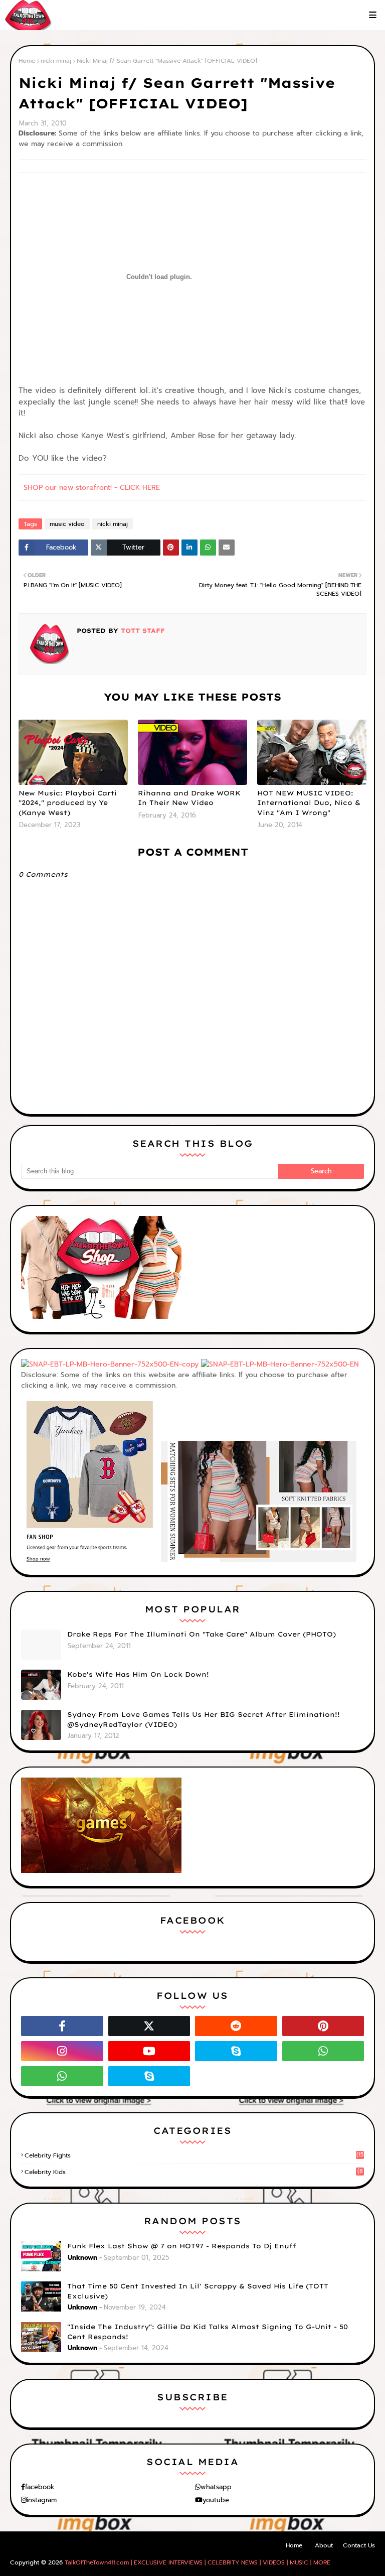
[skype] (236, 2051)
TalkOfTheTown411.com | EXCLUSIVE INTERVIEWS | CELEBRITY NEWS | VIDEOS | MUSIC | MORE (198, 2562)
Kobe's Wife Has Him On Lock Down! (138, 1674)
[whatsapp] (323, 2051)
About (324, 2545)
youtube (216, 2500)
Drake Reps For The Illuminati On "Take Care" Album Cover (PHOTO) (202, 1634)
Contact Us (359, 2545)
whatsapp (216, 2487)
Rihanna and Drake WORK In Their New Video (189, 798)
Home (27, 61)
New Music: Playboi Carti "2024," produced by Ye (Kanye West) (68, 803)
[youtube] (149, 2051)
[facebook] (62, 2026)
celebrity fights (194, 2155)
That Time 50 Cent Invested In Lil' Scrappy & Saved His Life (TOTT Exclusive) (198, 2291)
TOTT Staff (142, 631)
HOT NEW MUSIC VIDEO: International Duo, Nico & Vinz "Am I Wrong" (309, 803)
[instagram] (62, 2051)
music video (67, 524)
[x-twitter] (149, 2026)
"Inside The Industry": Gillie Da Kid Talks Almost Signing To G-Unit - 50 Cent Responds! (208, 2332)
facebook (40, 2487)
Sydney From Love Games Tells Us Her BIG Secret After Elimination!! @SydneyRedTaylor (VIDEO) (204, 1719)
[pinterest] (323, 2026)
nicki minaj (56, 61)
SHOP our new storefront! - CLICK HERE (92, 488)
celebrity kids (194, 2172)
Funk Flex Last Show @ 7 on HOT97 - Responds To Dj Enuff (182, 2246)
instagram (42, 2500)
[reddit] (236, 2026)
